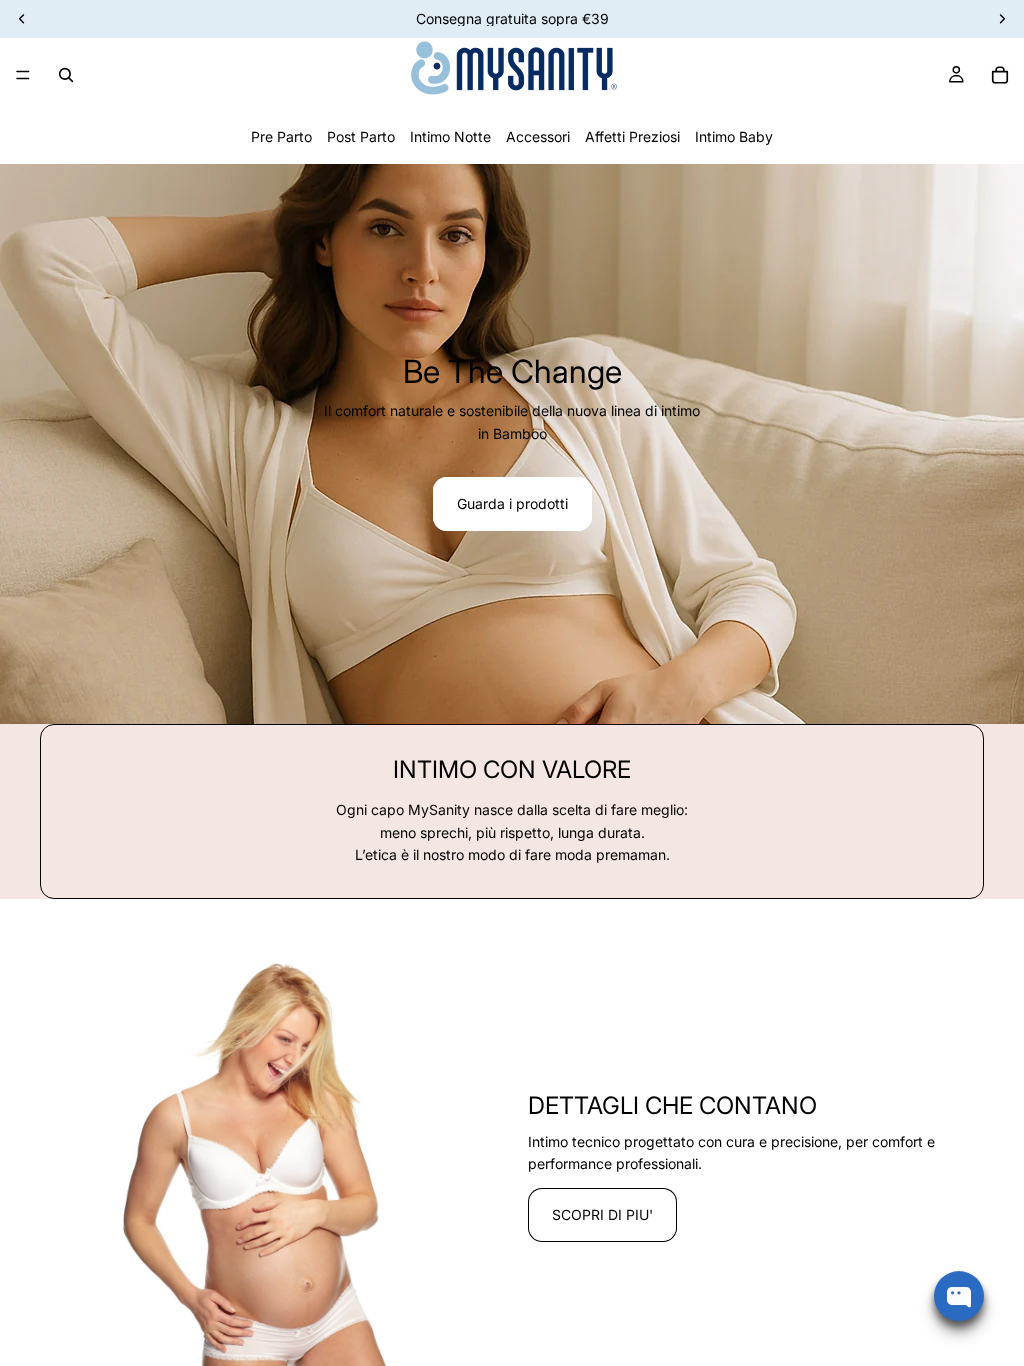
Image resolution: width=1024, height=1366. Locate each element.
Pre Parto (281, 136)
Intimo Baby (734, 136)
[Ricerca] (66, 75)
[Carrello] (1000, 75)
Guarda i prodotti (512, 503)
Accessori (538, 136)
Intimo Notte (450, 136)
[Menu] (23, 75)
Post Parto (361, 136)
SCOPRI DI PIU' (602, 1214)
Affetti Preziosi (632, 136)
